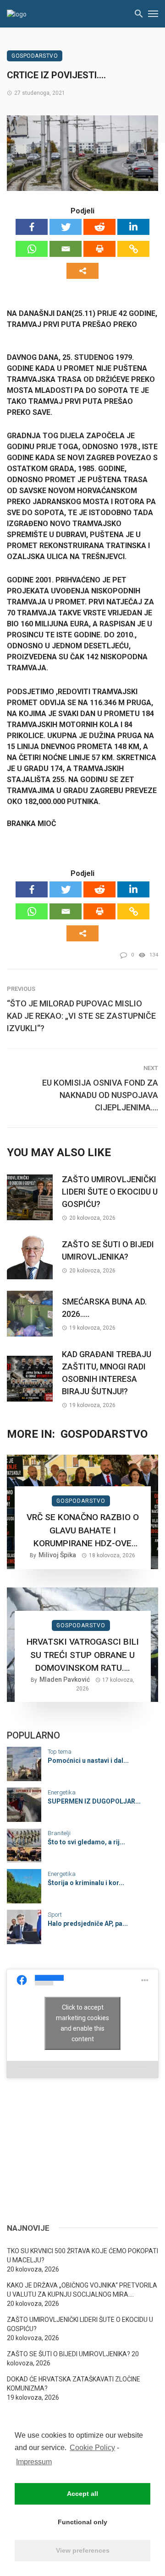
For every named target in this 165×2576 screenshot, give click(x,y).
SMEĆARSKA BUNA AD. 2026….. (104, 1308)
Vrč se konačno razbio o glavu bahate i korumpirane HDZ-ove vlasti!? (83, 1531)
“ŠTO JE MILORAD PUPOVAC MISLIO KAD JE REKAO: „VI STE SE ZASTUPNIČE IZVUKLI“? (81, 1016)
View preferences (83, 2550)
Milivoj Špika (57, 1555)
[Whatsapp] (32, 249)
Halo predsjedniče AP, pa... (88, 1924)
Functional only (82, 2522)
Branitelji (59, 1833)
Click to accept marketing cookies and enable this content (82, 2023)
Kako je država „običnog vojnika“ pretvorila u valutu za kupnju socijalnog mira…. (82, 2290)
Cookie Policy (92, 2448)
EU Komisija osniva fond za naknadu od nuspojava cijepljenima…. (100, 1095)
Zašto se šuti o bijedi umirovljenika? (108, 1250)
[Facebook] (32, 227)
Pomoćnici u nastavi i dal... (88, 1761)
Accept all (82, 2494)
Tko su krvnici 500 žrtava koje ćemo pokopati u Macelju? (82, 2255)
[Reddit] (99, 227)
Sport (55, 1915)
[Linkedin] (133, 227)
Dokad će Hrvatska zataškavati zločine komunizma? (74, 2384)
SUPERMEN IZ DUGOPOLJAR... (94, 1801)
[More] (82, 271)
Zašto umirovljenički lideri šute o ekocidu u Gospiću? (110, 1192)
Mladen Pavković (65, 1679)
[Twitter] (66, 227)
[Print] (99, 249)
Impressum (34, 2462)
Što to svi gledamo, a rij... (86, 1842)
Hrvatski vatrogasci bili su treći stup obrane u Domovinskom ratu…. (83, 1655)
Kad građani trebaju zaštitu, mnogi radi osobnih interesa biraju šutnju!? (107, 1373)
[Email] (66, 249)
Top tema (60, 1752)
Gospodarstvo (35, 56)
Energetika (62, 1792)
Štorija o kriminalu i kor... (86, 1883)
